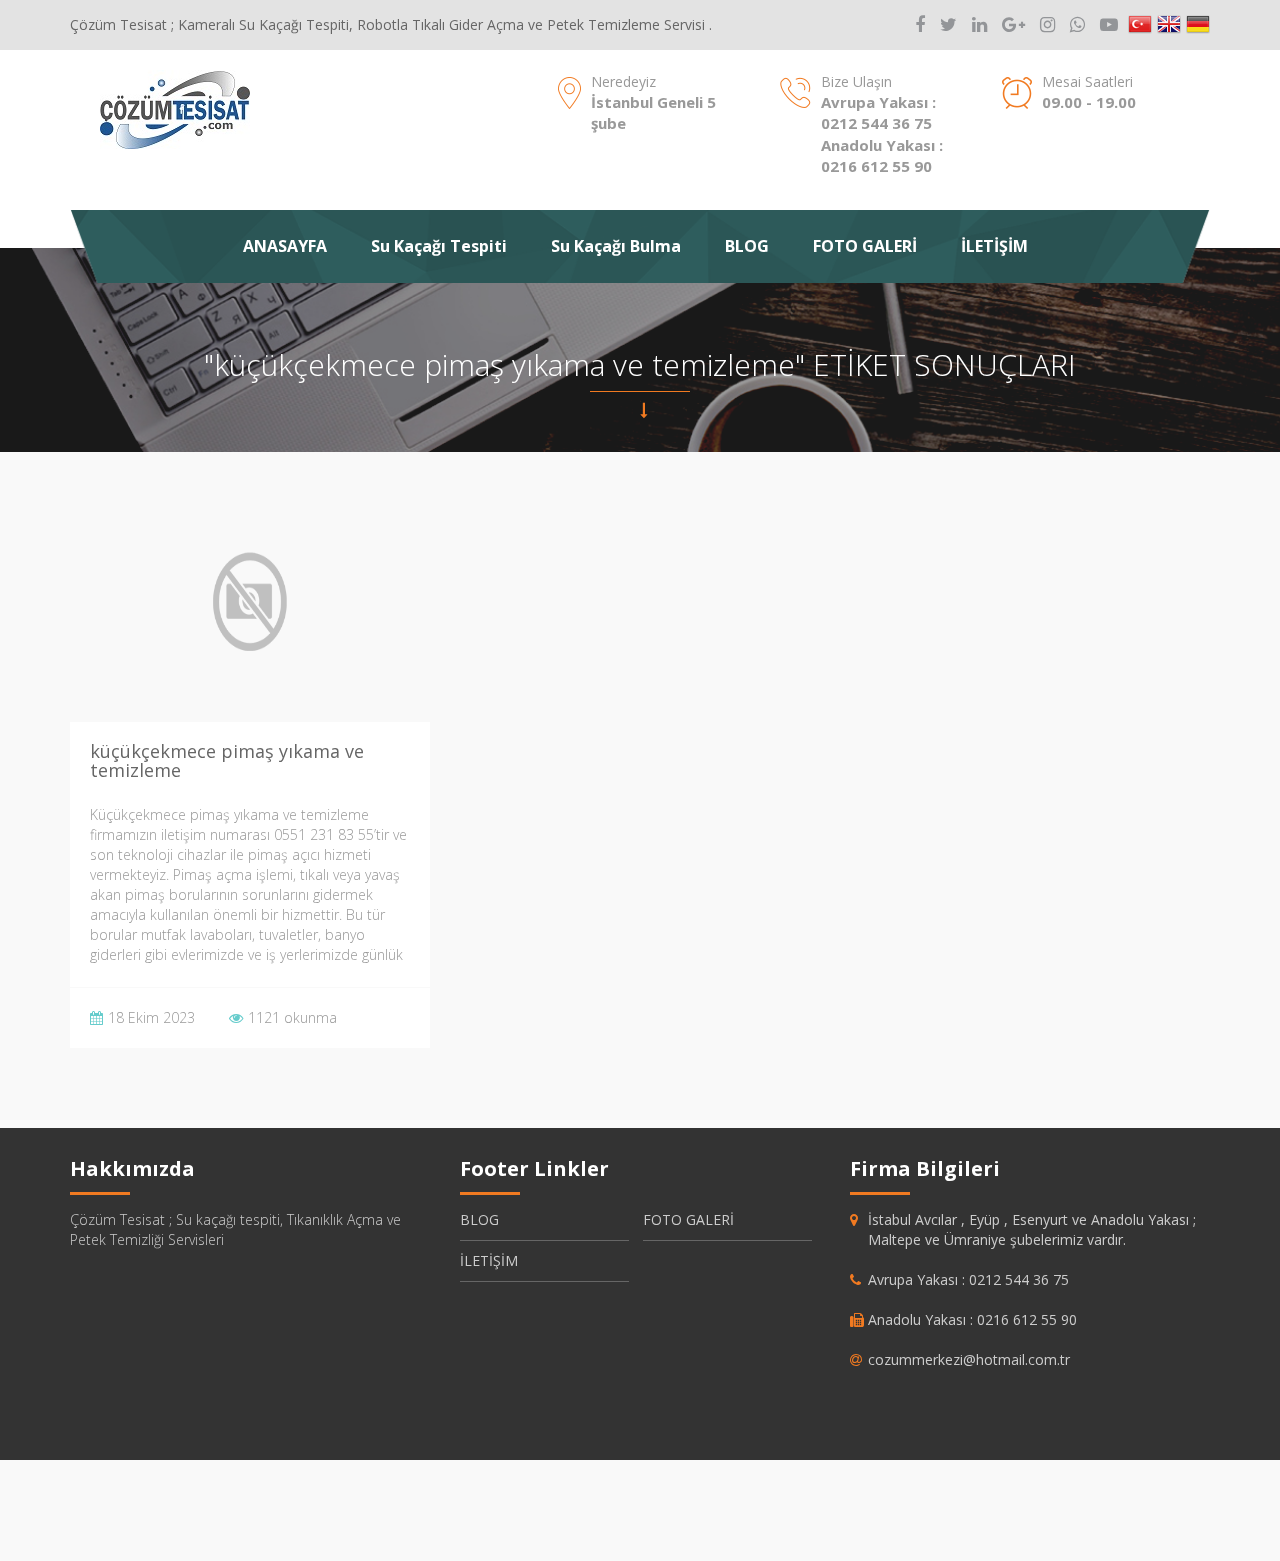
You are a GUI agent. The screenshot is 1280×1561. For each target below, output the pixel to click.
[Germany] (1198, 25)
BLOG (747, 246)
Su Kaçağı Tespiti (439, 246)
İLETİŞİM (994, 246)
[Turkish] (1140, 25)
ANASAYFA (285, 246)
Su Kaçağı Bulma (616, 246)
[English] (1169, 25)
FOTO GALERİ (865, 246)
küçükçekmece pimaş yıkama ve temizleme (227, 761)
